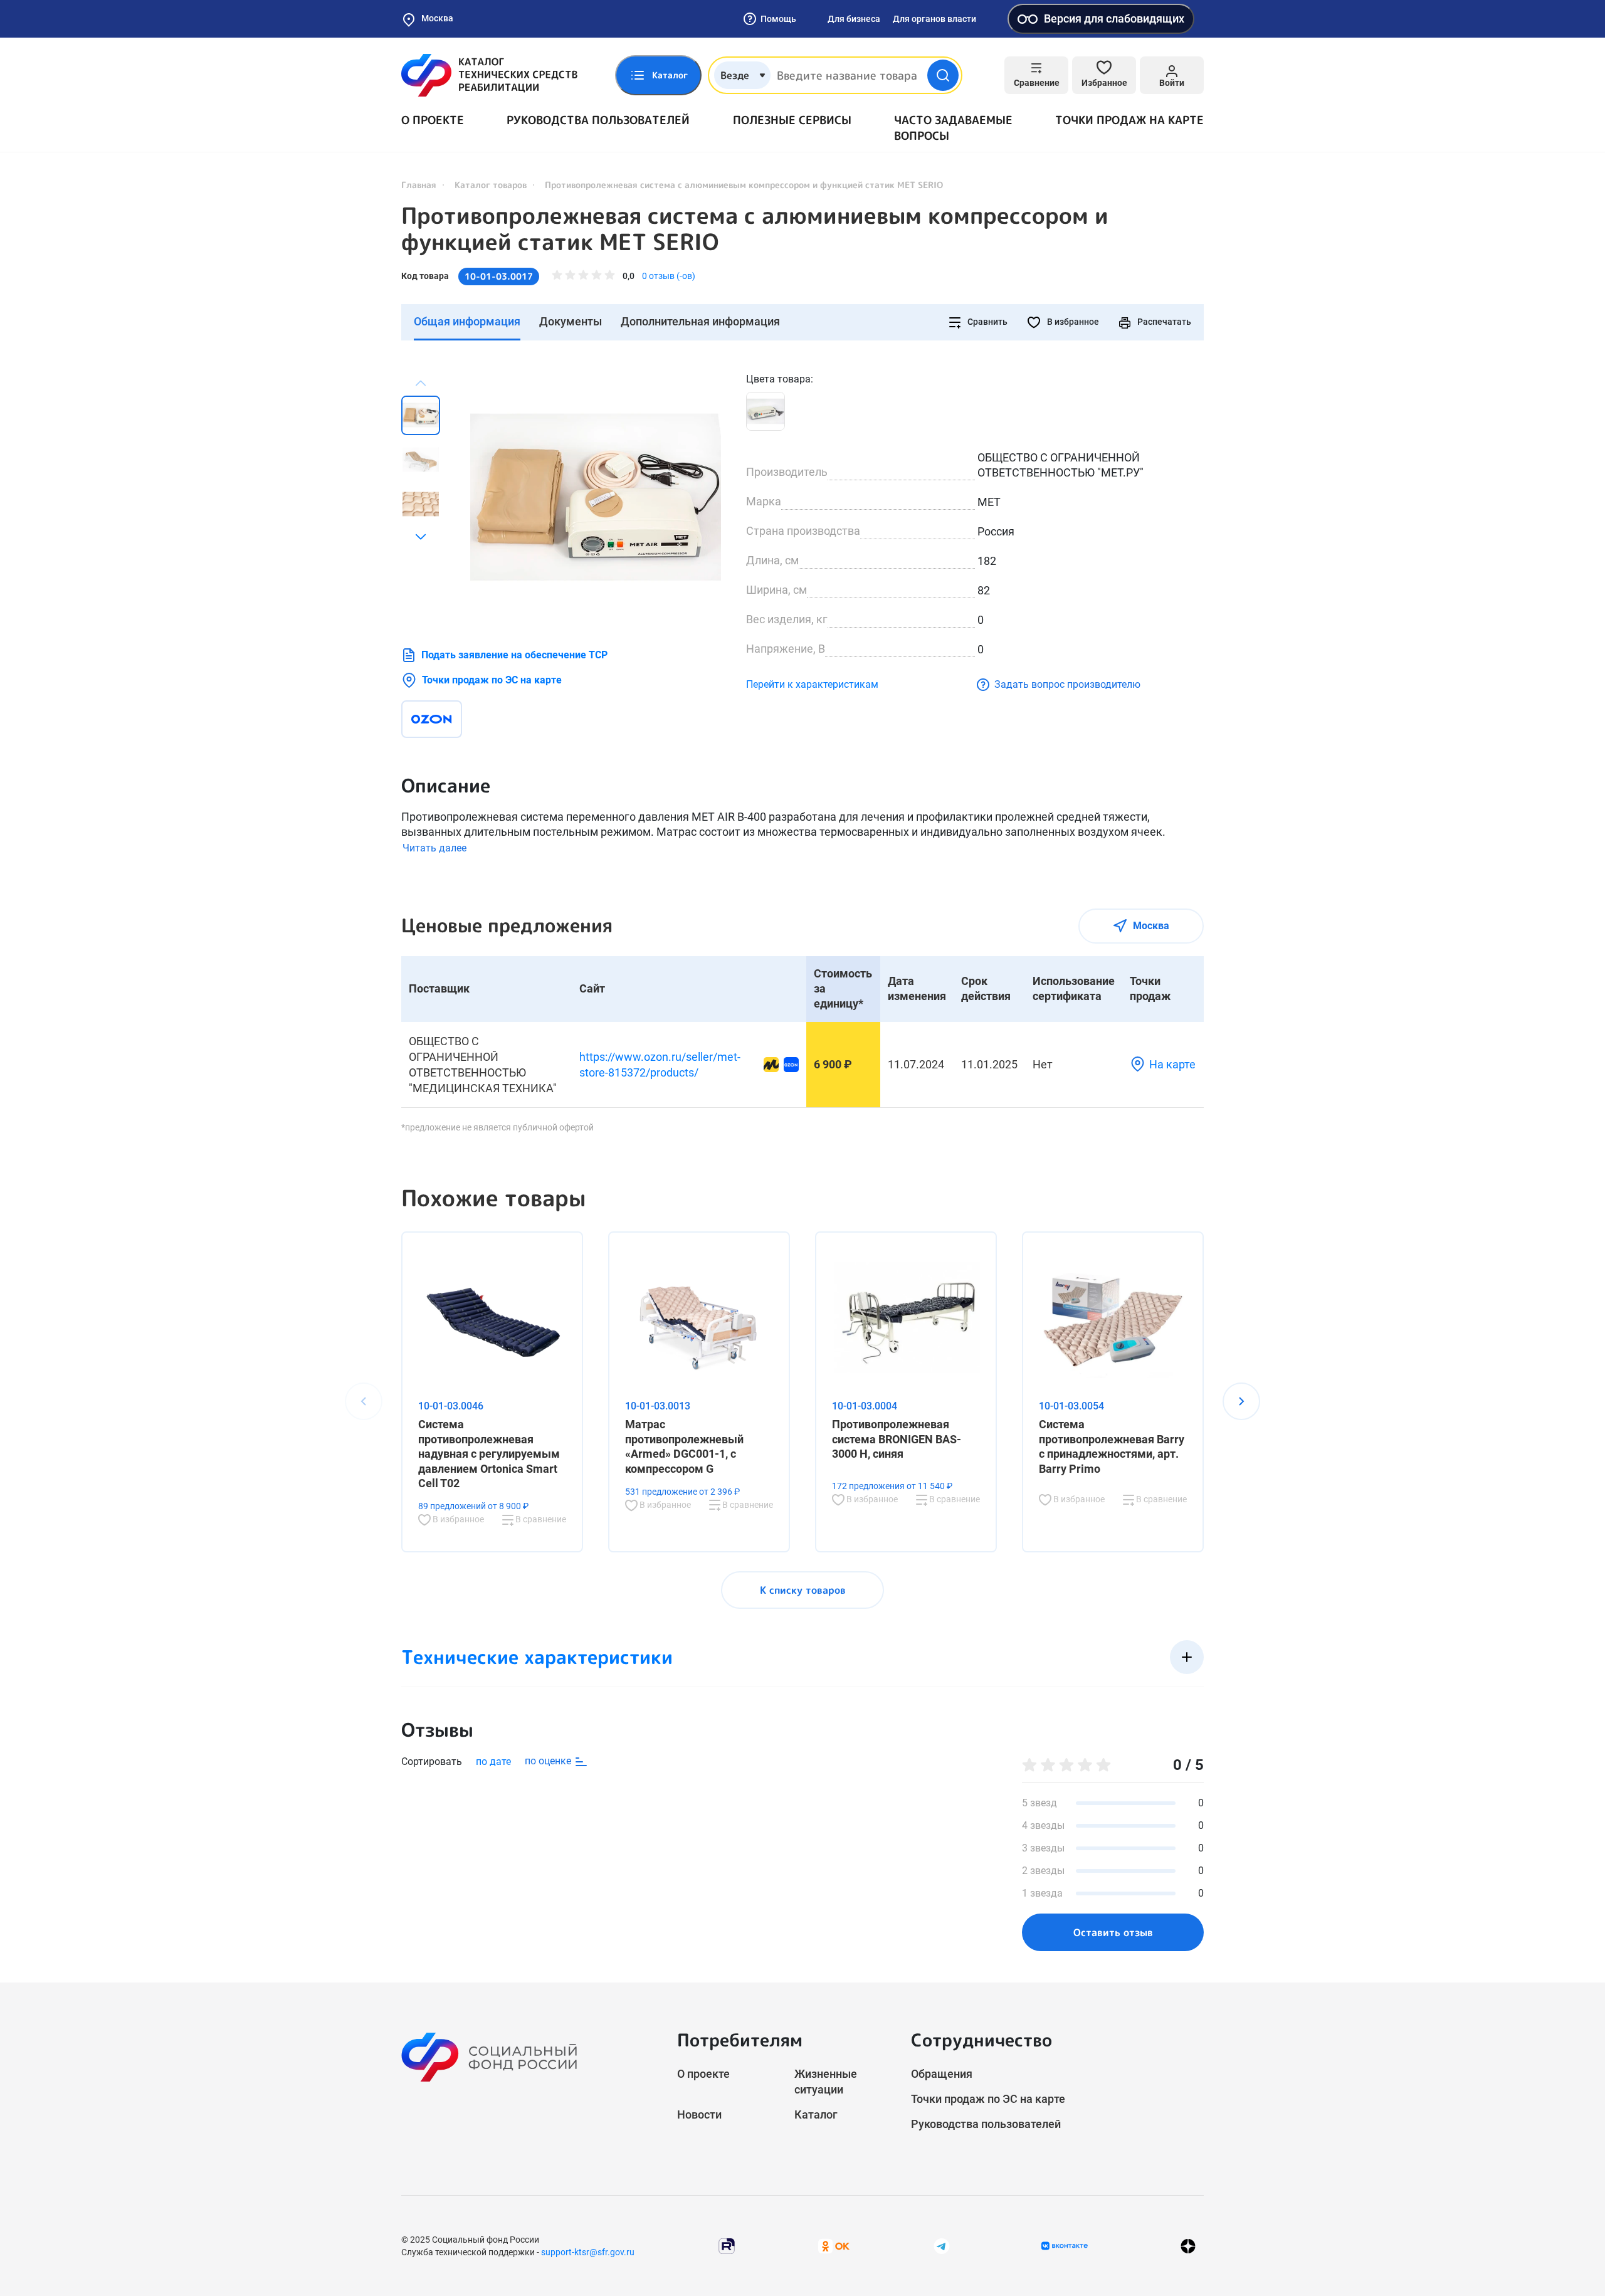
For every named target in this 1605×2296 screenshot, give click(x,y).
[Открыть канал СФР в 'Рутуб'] (727, 2246)
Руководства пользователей (598, 120)
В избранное (1072, 322)
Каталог (816, 2114)
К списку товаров (803, 1590)
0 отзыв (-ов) (669, 276)
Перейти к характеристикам (812, 684)
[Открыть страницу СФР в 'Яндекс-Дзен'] (1188, 2246)
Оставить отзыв (1113, 1932)
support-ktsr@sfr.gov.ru (588, 2252)
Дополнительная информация (700, 321)
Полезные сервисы (792, 120)
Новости (699, 2114)
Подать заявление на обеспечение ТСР (514, 655)
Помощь (778, 19)
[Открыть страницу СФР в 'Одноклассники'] (834, 2246)
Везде (735, 75)
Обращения (942, 2074)
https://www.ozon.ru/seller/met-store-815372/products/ (660, 1065)
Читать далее (434, 848)
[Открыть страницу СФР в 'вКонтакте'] (1065, 2246)
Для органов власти (934, 19)
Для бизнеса (854, 19)
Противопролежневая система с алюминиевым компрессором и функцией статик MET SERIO (755, 229)
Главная (419, 185)
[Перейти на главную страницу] (489, 75)
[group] (596, 497)
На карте (1172, 1064)
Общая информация (467, 321)
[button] (421, 537)
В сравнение (540, 1519)
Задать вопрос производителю (1067, 684)
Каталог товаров (491, 185)
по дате (493, 1761)
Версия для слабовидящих (1114, 18)
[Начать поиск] (943, 75)
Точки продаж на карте (1129, 120)
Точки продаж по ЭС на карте (492, 680)
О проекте (433, 120)
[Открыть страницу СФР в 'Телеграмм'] (942, 2246)
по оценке (549, 1761)
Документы (571, 321)
